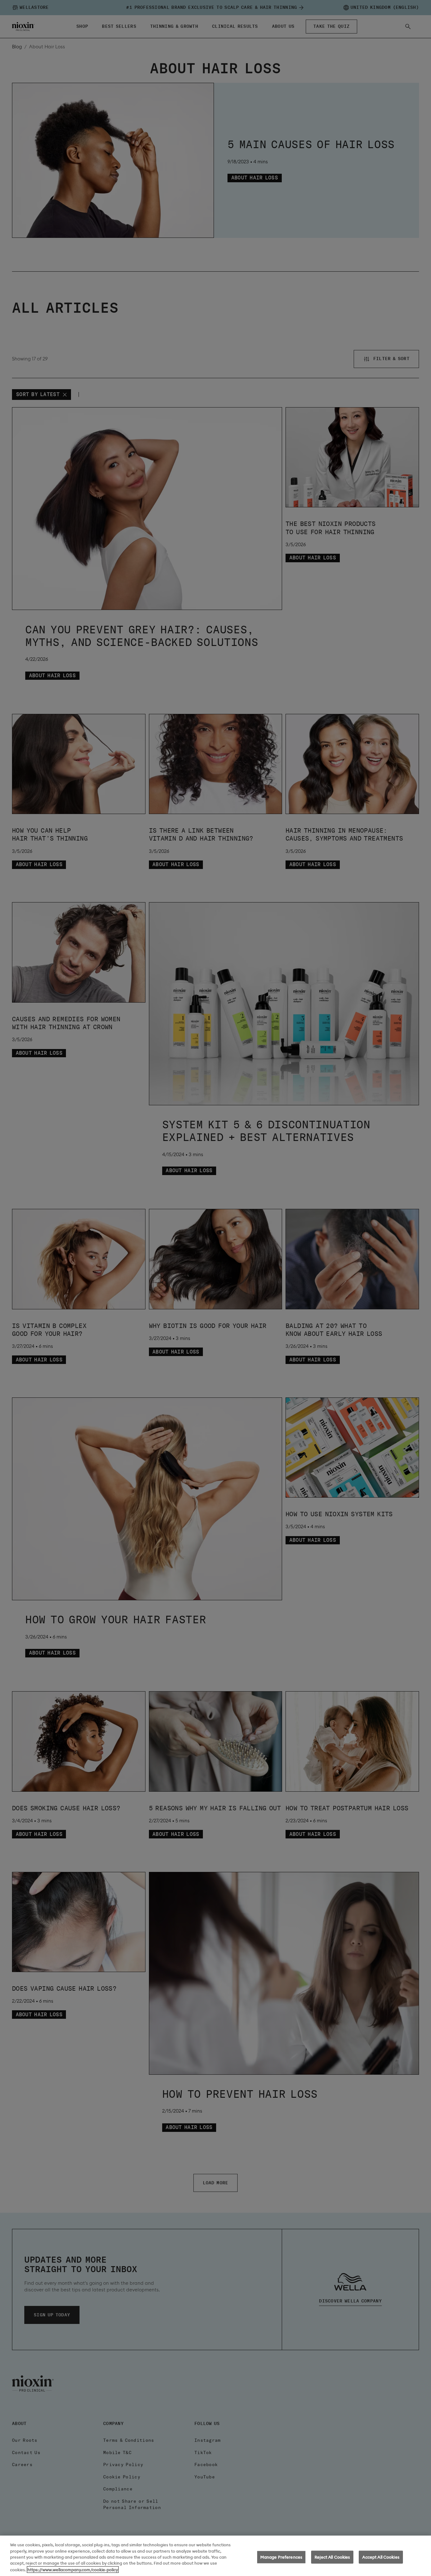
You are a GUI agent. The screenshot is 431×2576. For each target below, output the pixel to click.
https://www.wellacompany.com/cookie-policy (73, 2570)
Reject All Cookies (332, 2557)
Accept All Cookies (381, 2557)
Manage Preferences (281, 2557)
